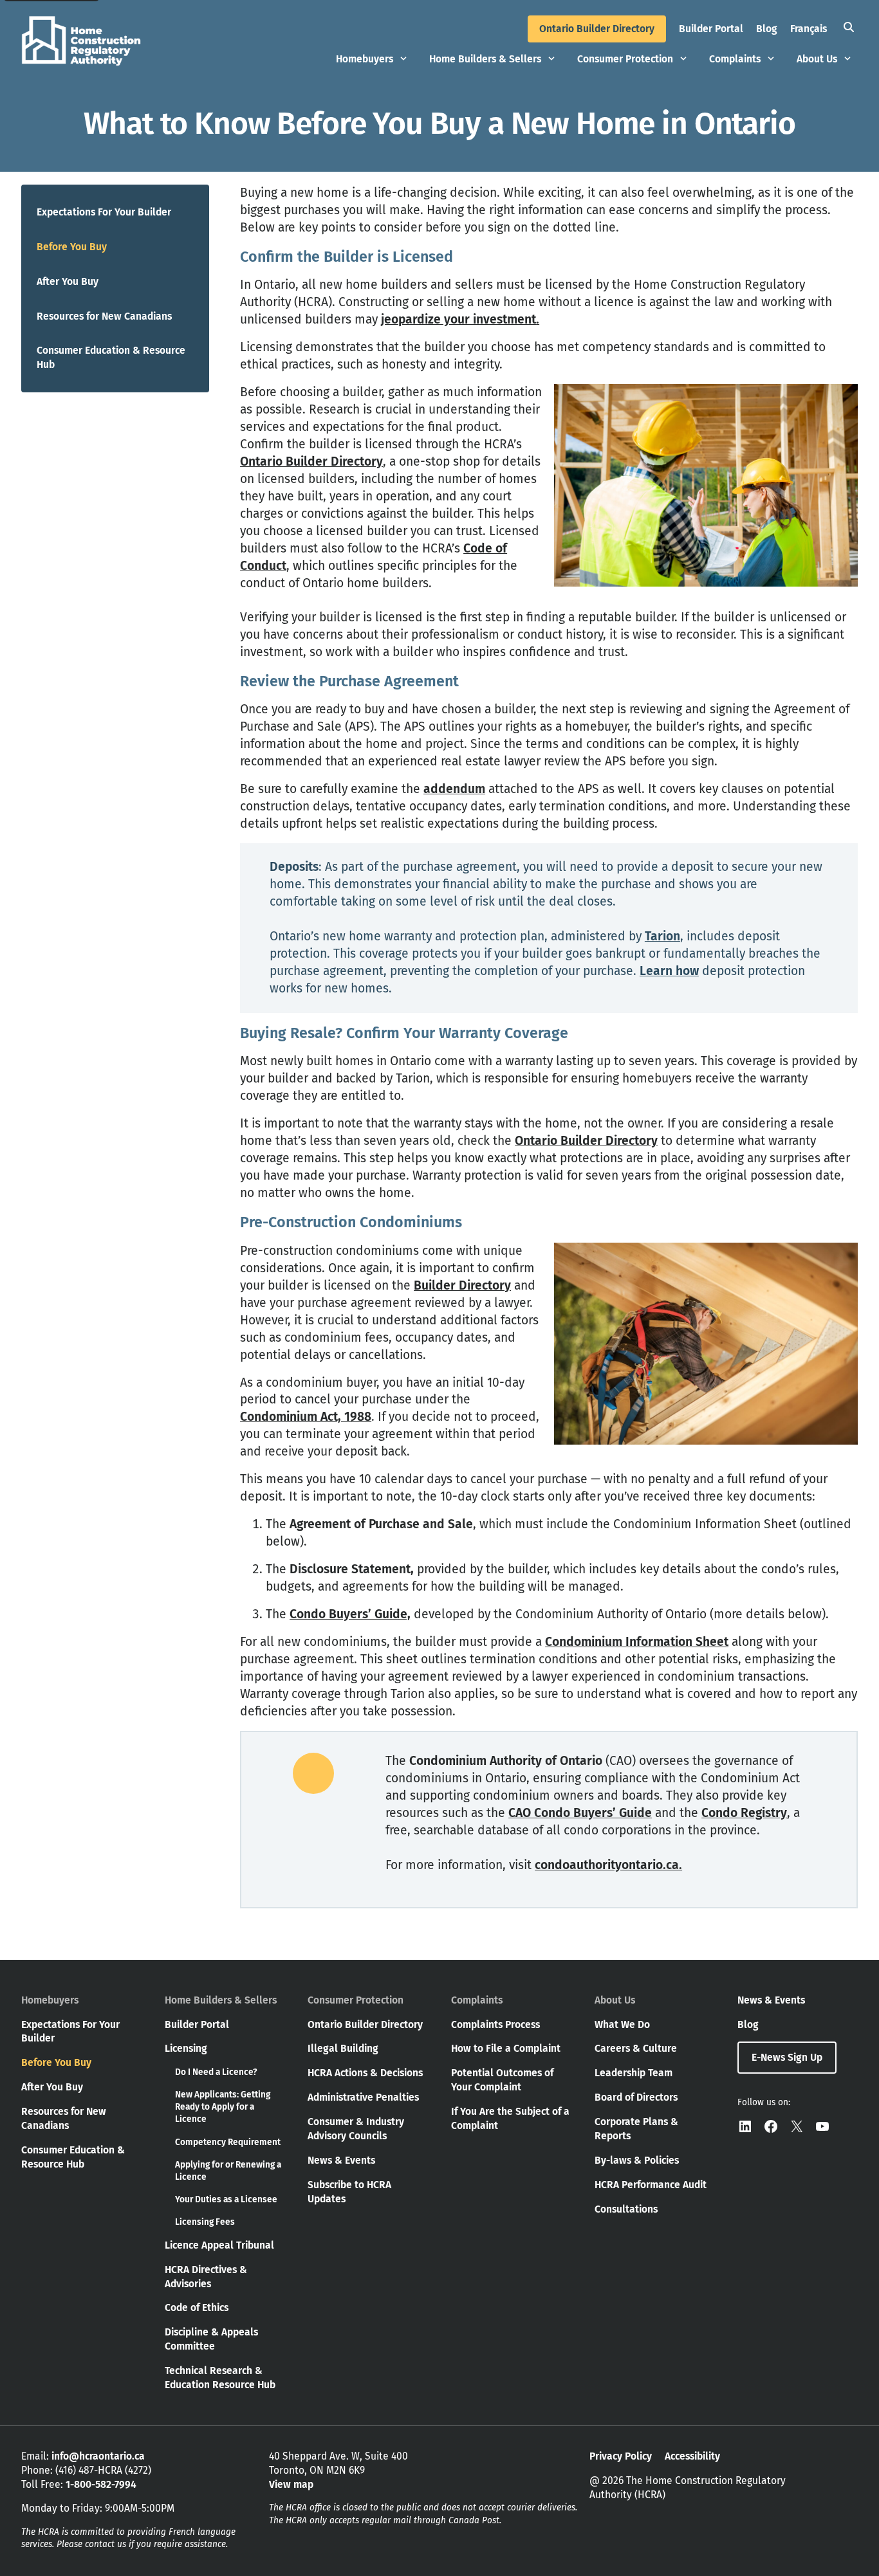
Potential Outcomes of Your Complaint (502, 2080)
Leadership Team (634, 2073)
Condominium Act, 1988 (306, 1417)
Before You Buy (72, 247)
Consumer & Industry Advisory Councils (356, 2129)
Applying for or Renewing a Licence (228, 2171)
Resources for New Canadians (104, 316)
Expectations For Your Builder (104, 212)
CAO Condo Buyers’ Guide (580, 1813)
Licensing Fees (205, 2222)
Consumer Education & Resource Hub (111, 357)
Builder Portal (711, 29)
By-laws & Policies (637, 2160)
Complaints (735, 59)
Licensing (186, 2048)
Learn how (669, 971)
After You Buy (68, 281)
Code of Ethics (197, 2307)
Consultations (626, 2209)
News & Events (341, 2160)
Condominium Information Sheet (637, 1642)
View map (291, 2484)
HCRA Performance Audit (651, 2185)
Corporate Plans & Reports (636, 2129)
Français (809, 29)
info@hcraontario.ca (98, 2456)
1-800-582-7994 (101, 2484)
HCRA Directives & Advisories (206, 2277)
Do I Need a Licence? (216, 2072)
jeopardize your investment (458, 319)
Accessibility (692, 2456)
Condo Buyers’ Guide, (350, 1614)
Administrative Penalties (363, 2097)
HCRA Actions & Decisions (365, 2073)
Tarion (662, 936)
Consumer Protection (625, 59)
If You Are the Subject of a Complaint (510, 2118)
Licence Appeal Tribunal (219, 2245)
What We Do (622, 2024)
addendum (454, 789)
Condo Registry (744, 1813)
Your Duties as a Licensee (226, 2199)
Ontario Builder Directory (597, 29)
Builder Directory (462, 1285)
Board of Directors (636, 2097)
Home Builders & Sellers (485, 59)
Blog (767, 29)
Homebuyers (365, 59)
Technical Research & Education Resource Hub (220, 2378)
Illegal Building (343, 2048)
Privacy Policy (621, 2456)
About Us (817, 59)
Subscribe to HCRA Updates (349, 2192)
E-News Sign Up (787, 2057)
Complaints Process (495, 2024)
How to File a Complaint (506, 2048)
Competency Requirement (228, 2142)
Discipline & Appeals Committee (211, 2339)
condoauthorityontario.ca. (608, 1865)
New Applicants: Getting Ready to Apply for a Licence (223, 2107)
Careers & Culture (636, 2048)
